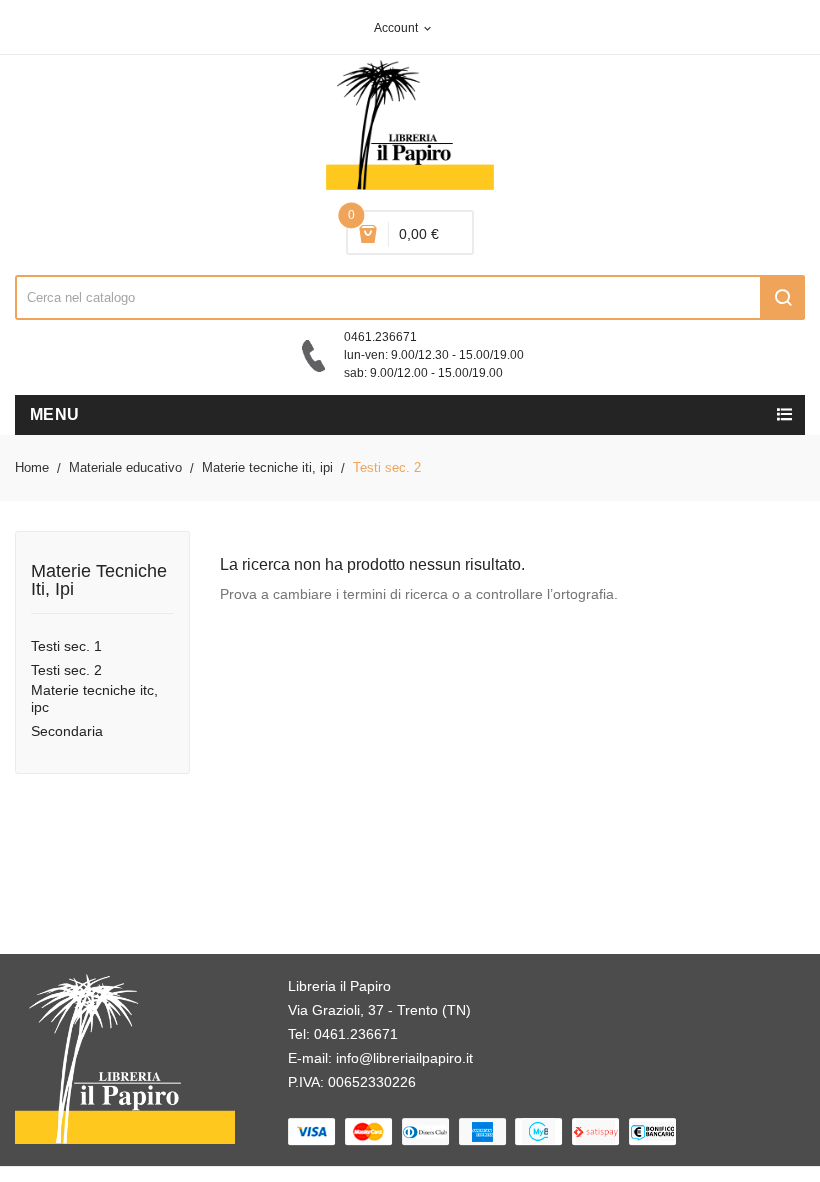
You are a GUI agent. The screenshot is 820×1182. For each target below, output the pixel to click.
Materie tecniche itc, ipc (94, 698)
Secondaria (67, 731)
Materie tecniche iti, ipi (99, 580)
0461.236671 (356, 1034)
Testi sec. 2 (66, 670)
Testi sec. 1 (66, 646)
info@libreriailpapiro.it (404, 1058)
